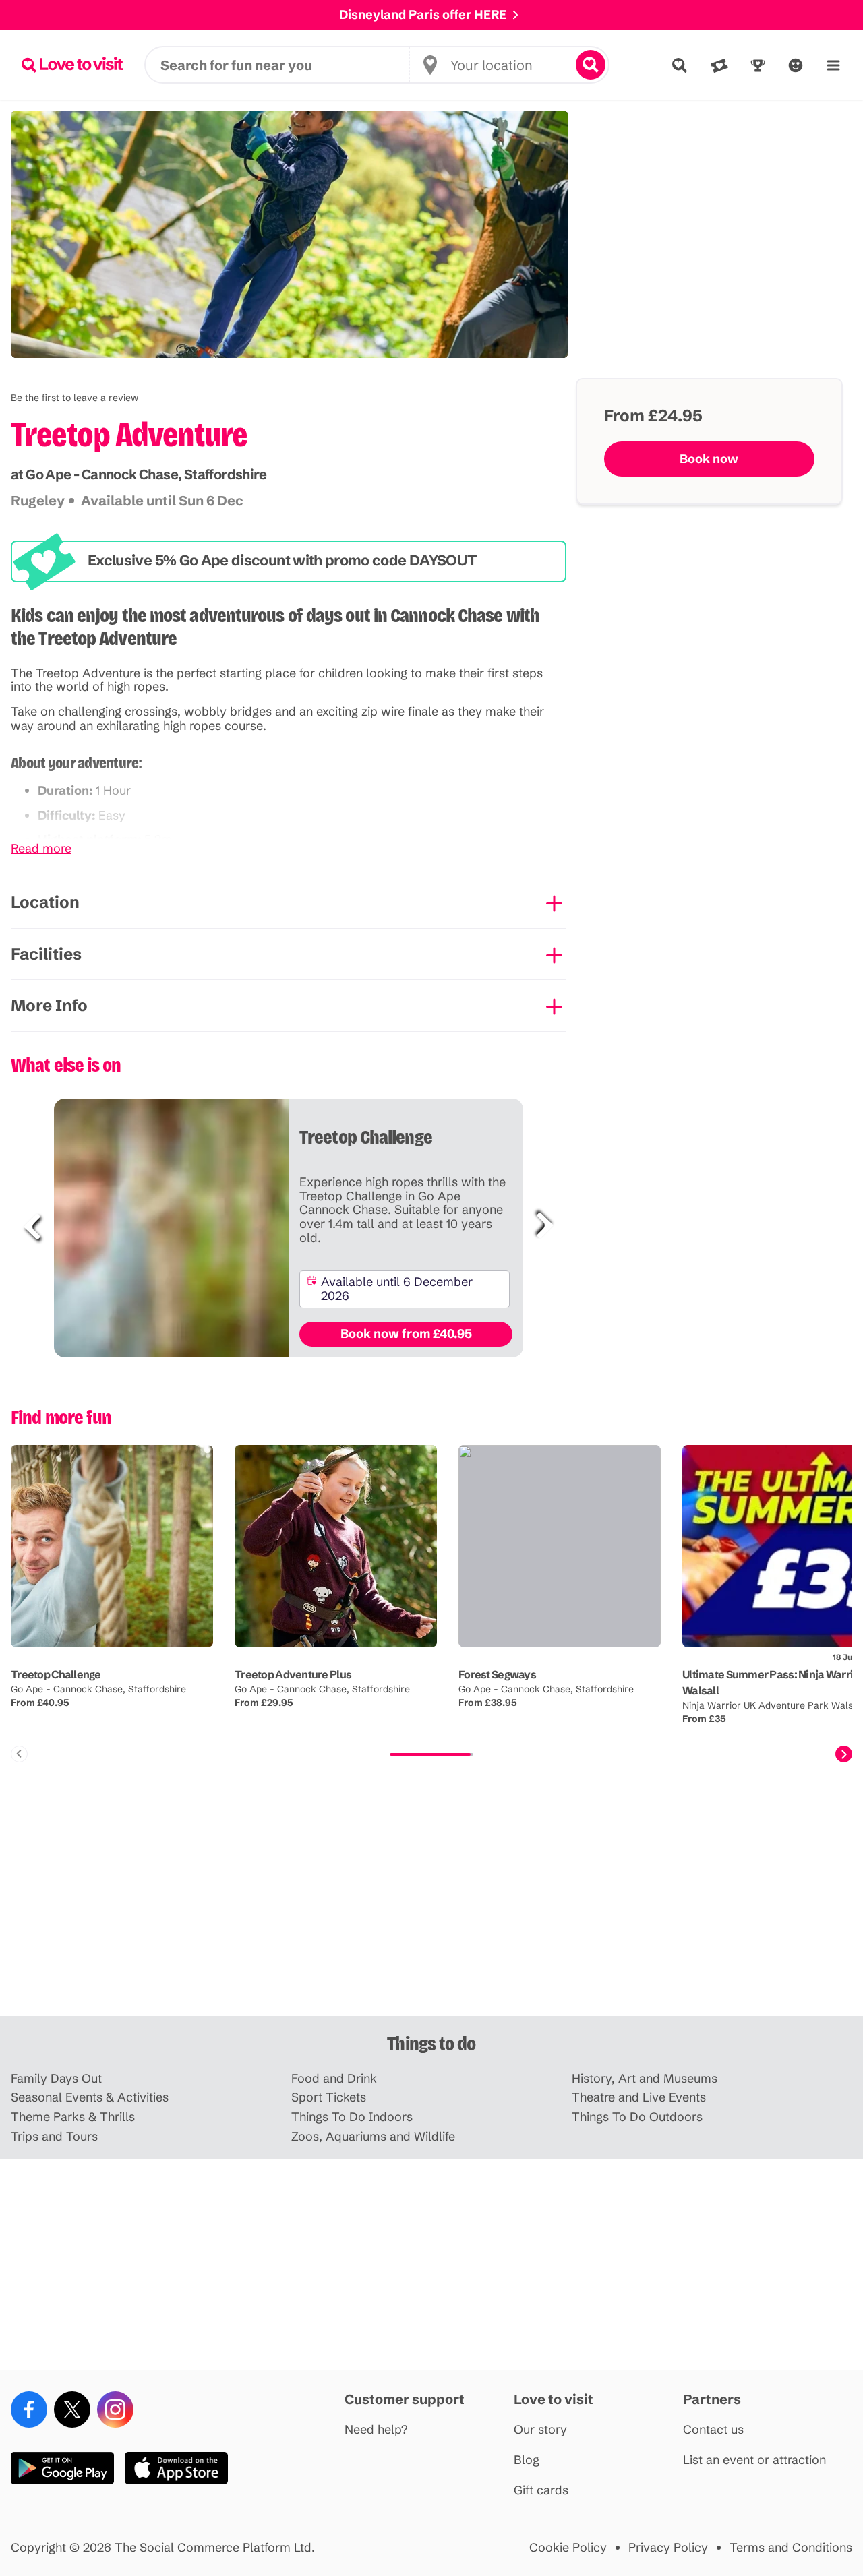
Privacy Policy (668, 2548)
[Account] (796, 65)
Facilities (46, 954)
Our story (540, 2430)
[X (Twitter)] (72, 2410)
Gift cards (541, 2491)
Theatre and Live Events (639, 2098)
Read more (41, 849)
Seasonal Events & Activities (90, 2098)
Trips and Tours (54, 2137)
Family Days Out (56, 2079)
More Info (49, 1005)
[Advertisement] (431, 1911)
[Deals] (719, 65)
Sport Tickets (329, 2098)
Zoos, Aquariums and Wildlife (373, 2137)
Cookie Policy (568, 2548)
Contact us (713, 2430)
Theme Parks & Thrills (73, 2117)
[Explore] (680, 65)
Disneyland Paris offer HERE (423, 14)
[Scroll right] (844, 1754)
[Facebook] (29, 2410)
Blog (527, 2460)
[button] (75, 398)
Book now (709, 459)
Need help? (376, 2430)
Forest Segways (497, 1674)
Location (45, 902)
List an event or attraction (754, 2460)
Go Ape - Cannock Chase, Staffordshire (98, 1689)
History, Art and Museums (645, 2079)
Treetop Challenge (56, 1674)
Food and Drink (334, 2079)
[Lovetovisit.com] (72, 65)
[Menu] (833, 65)
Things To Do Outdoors (637, 2117)
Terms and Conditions (791, 2548)
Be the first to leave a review (75, 398)
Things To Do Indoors (352, 2117)
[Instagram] (115, 2410)
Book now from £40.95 (406, 1333)
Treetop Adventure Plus (293, 1674)
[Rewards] (758, 65)
